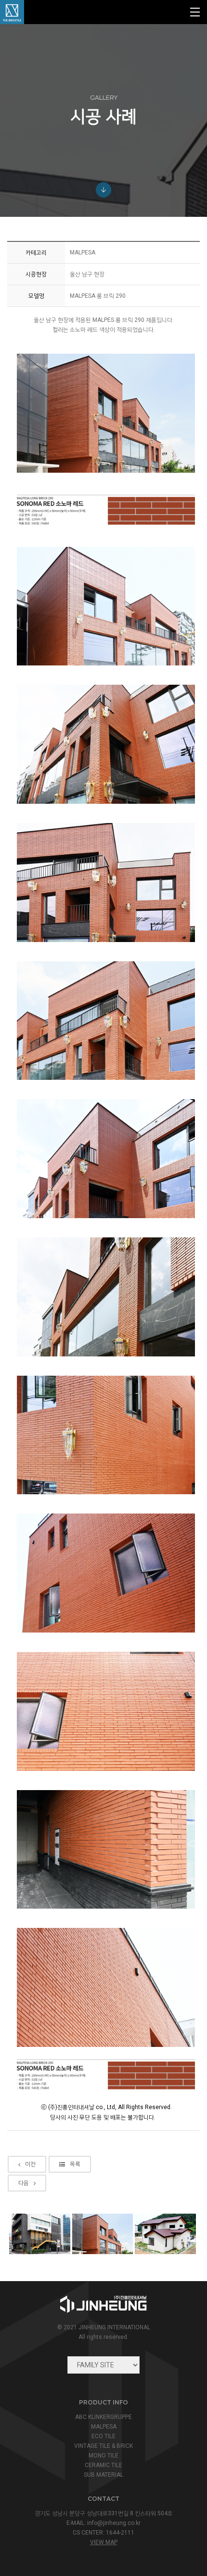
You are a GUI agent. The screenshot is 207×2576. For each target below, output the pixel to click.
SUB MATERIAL (103, 2475)
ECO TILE (103, 2436)
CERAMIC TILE (103, 2465)
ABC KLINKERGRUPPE (103, 2417)
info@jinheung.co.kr (114, 2523)
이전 (30, 2164)
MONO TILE (103, 2456)
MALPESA (104, 2427)
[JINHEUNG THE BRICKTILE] (12, 12)
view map (104, 2542)
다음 (24, 2183)
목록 (75, 2164)
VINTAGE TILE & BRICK (103, 2446)
